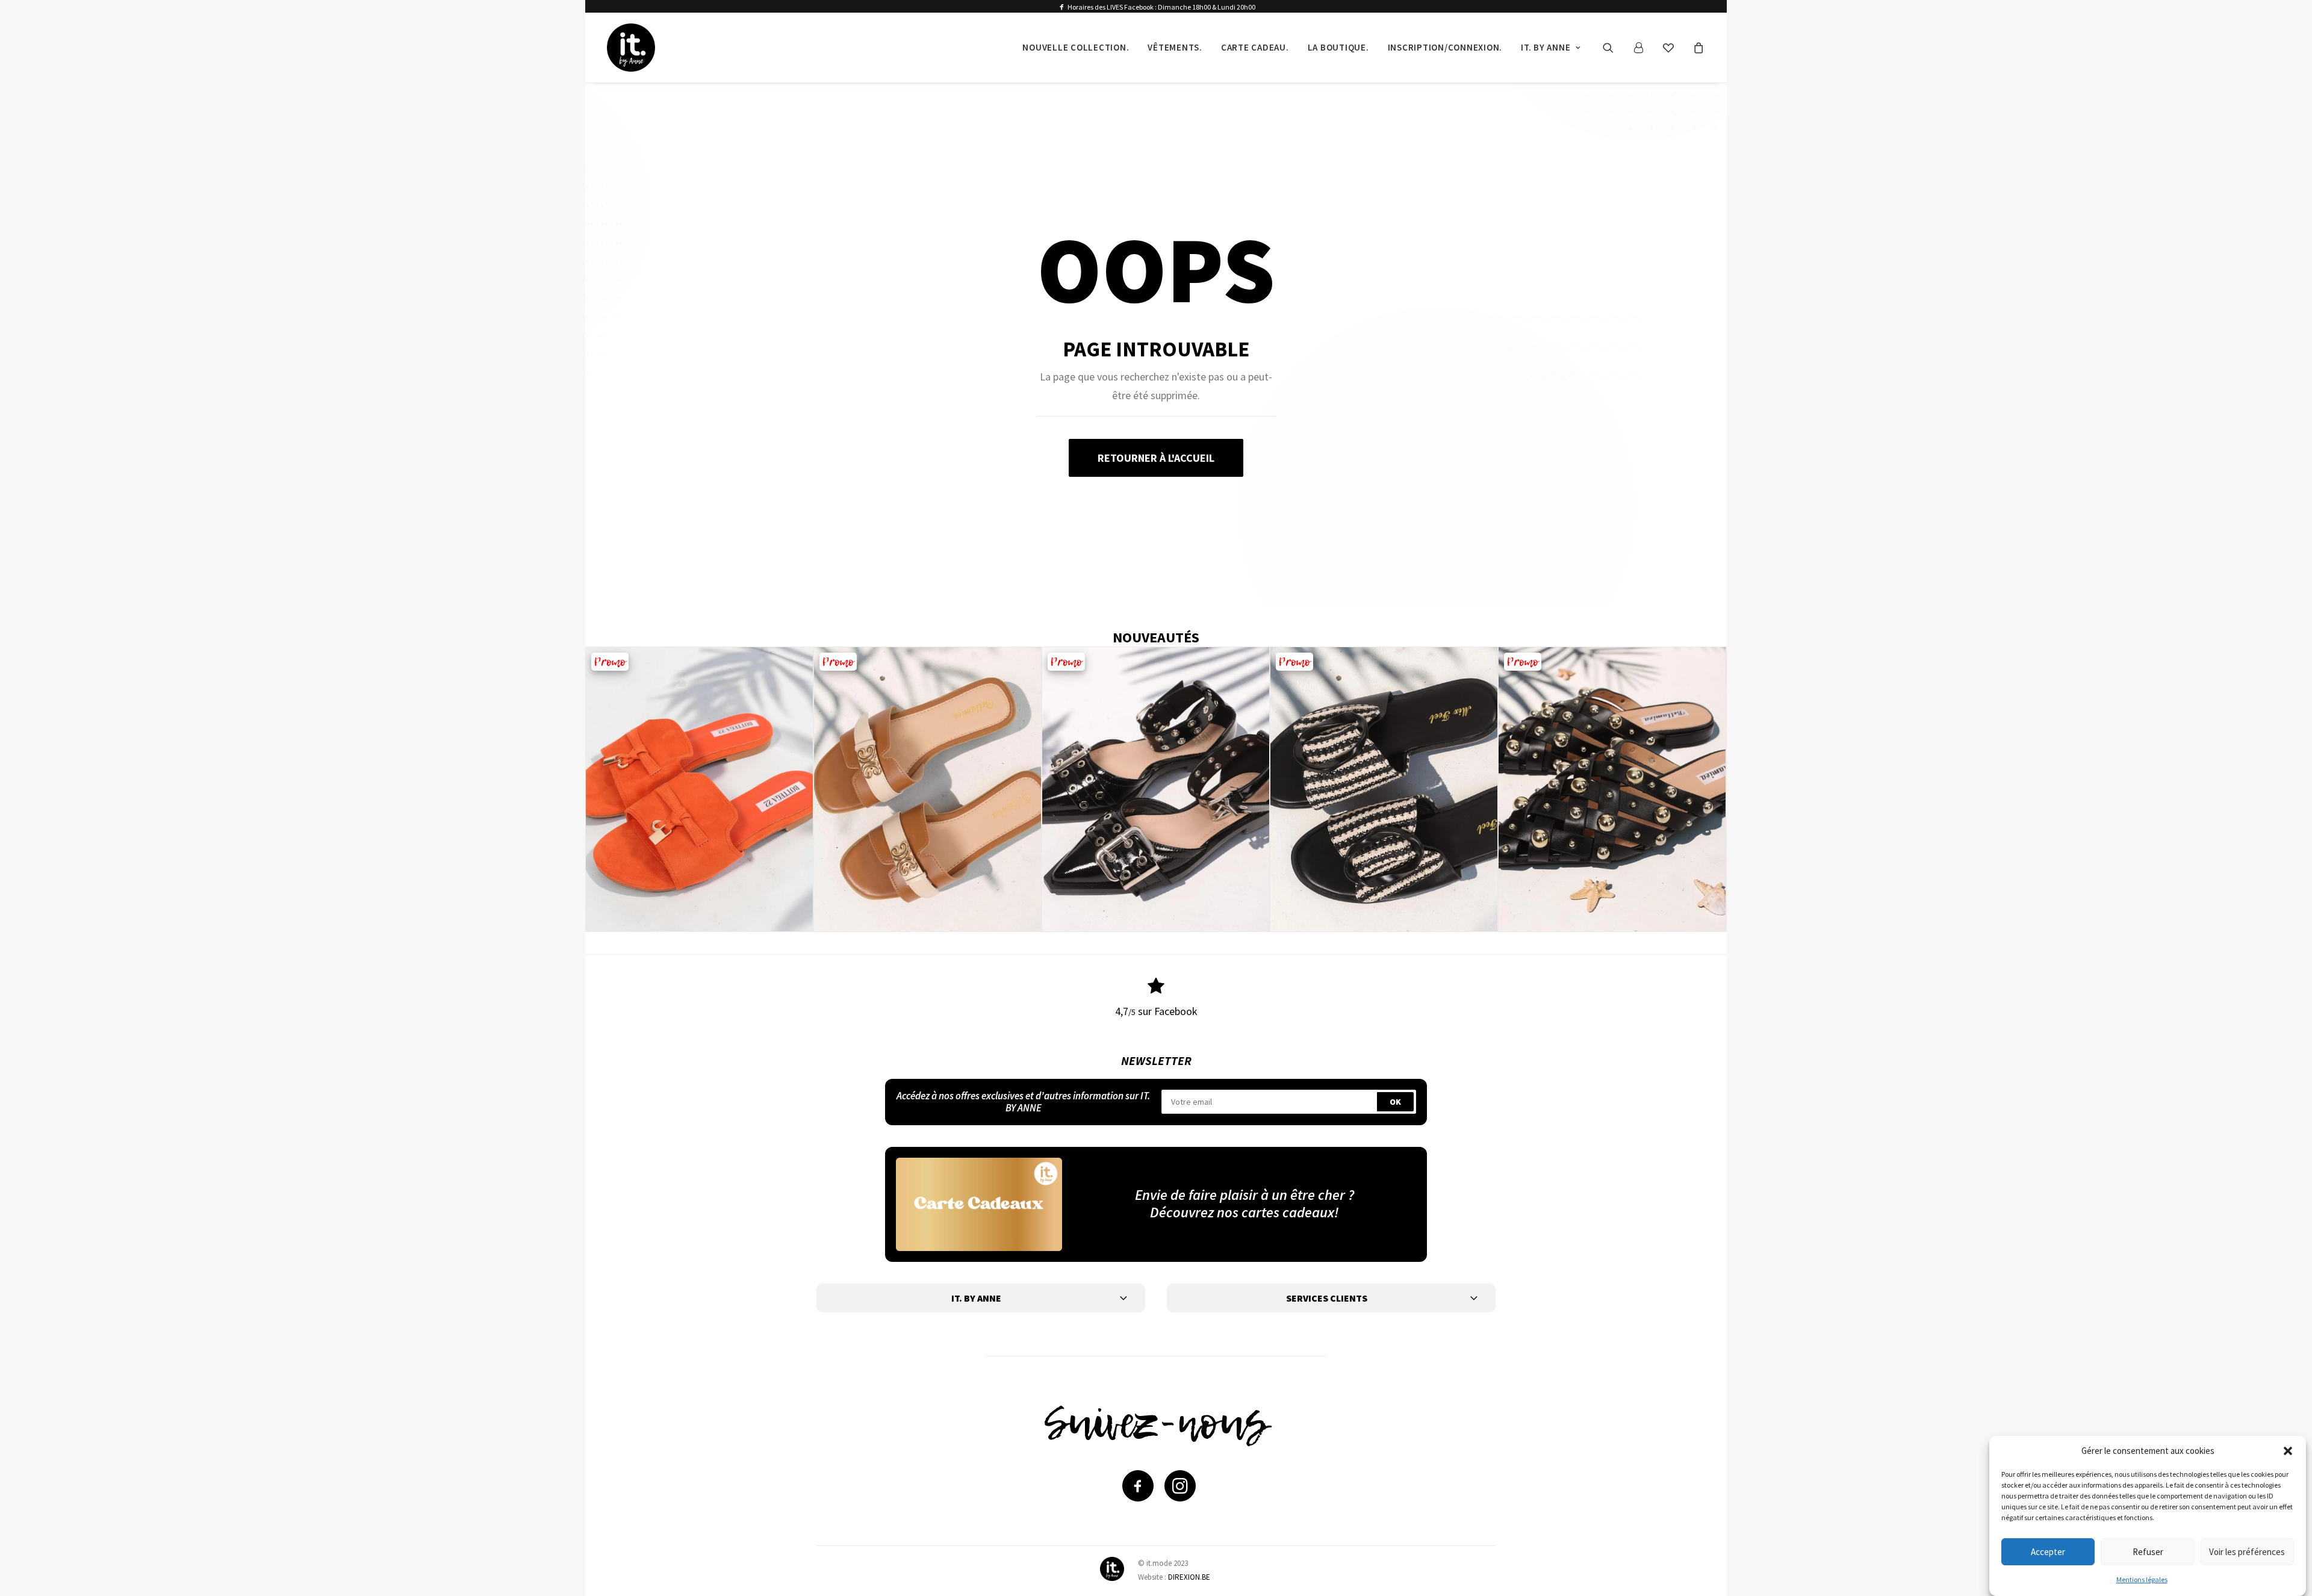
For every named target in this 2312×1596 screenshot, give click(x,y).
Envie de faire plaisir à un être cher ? (1245, 1195)
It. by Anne (1546, 47)
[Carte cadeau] (979, 1204)
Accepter (2048, 1551)
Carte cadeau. (1255, 47)
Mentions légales (2142, 1579)
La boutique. (1338, 47)
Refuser (2148, 1551)
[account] (1644, 48)
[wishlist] (1674, 48)
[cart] (1697, 48)
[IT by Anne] (631, 48)
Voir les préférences (2247, 1551)
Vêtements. (1175, 47)
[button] (2288, 1451)
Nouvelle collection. (1076, 47)
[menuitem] (1076, 48)
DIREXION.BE (1189, 1577)
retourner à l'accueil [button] (1156, 458)
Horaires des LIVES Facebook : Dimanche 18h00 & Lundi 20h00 (1161, 7)
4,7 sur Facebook (1156, 1011)
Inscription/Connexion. (1445, 47)
